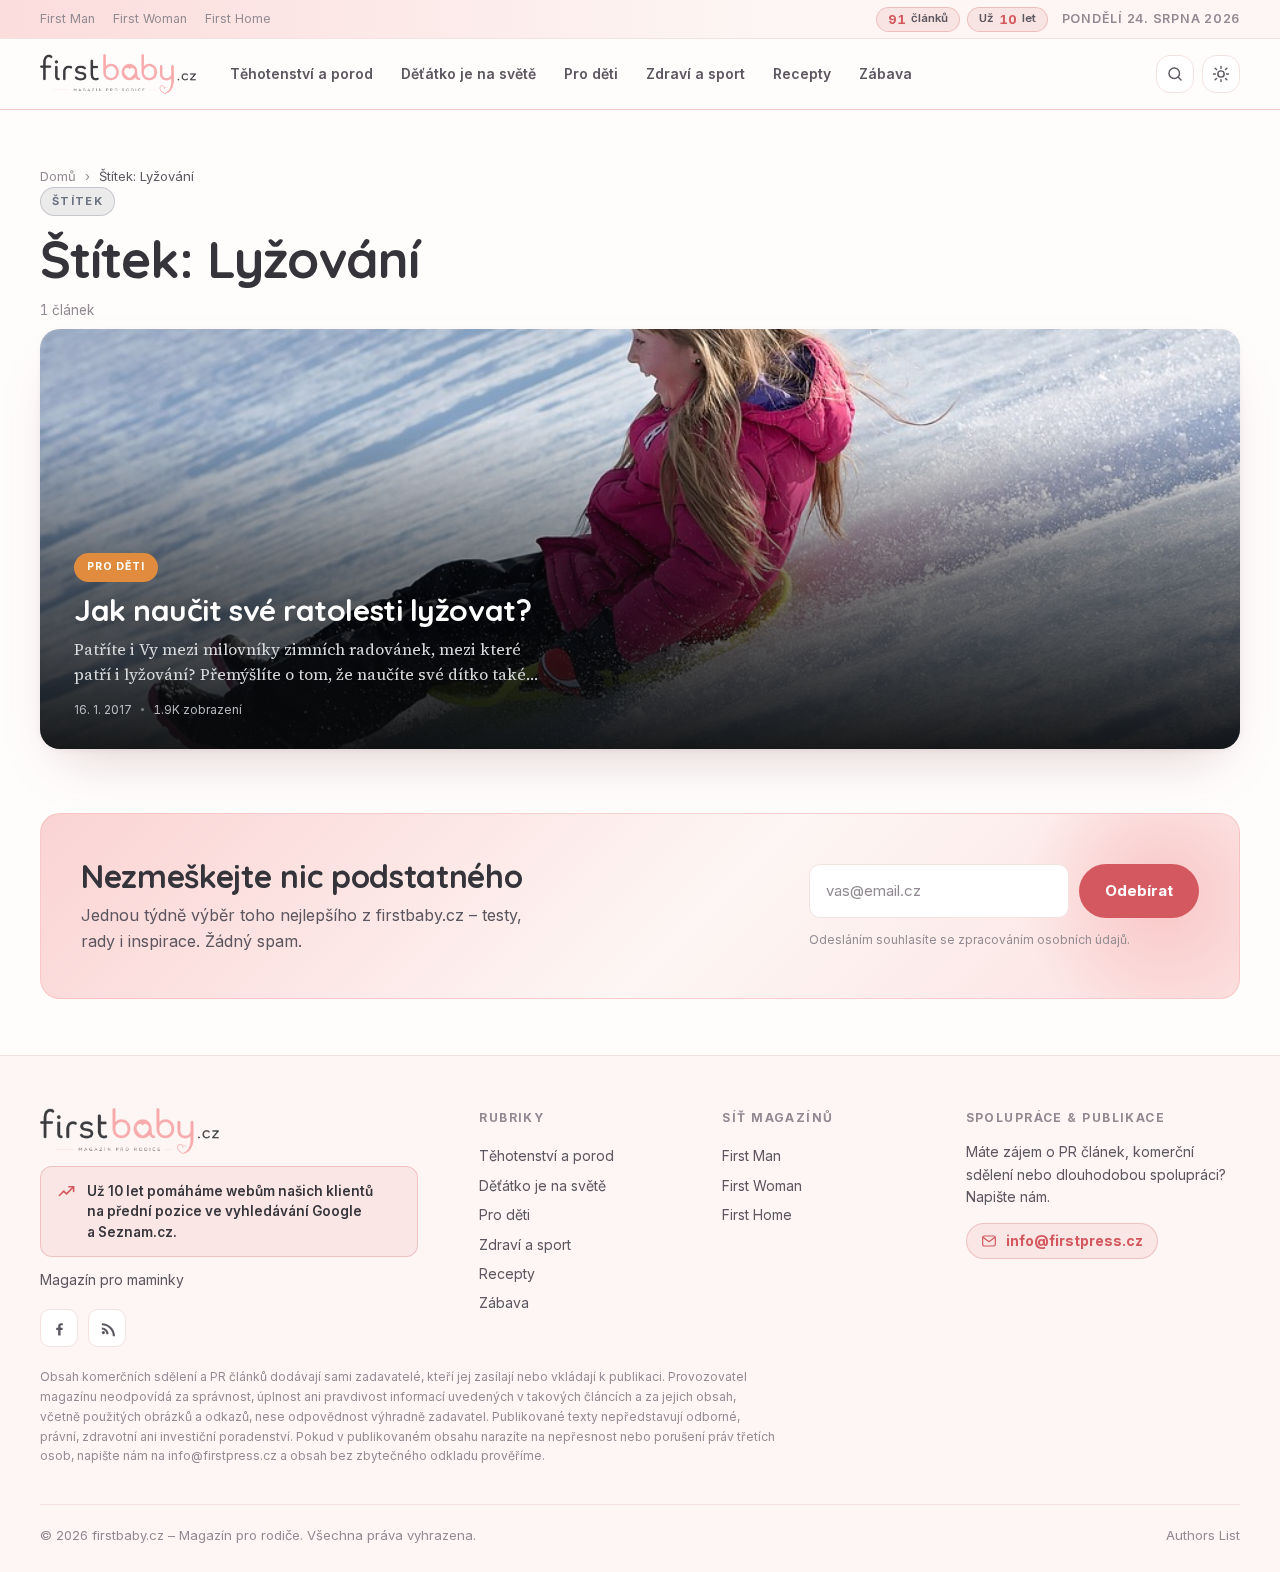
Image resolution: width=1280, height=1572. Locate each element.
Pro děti (591, 73)
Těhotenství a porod (301, 73)
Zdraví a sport (695, 73)
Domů (58, 176)
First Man (67, 18)
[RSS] (107, 1328)
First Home (238, 18)
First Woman (150, 18)
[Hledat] (1175, 74)
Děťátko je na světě (468, 73)
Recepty (802, 73)
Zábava (885, 73)
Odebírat (1139, 890)
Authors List (1203, 1535)
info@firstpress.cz (1074, 1240)
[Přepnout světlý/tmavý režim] (1221, 74)
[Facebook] (59, 1328)
